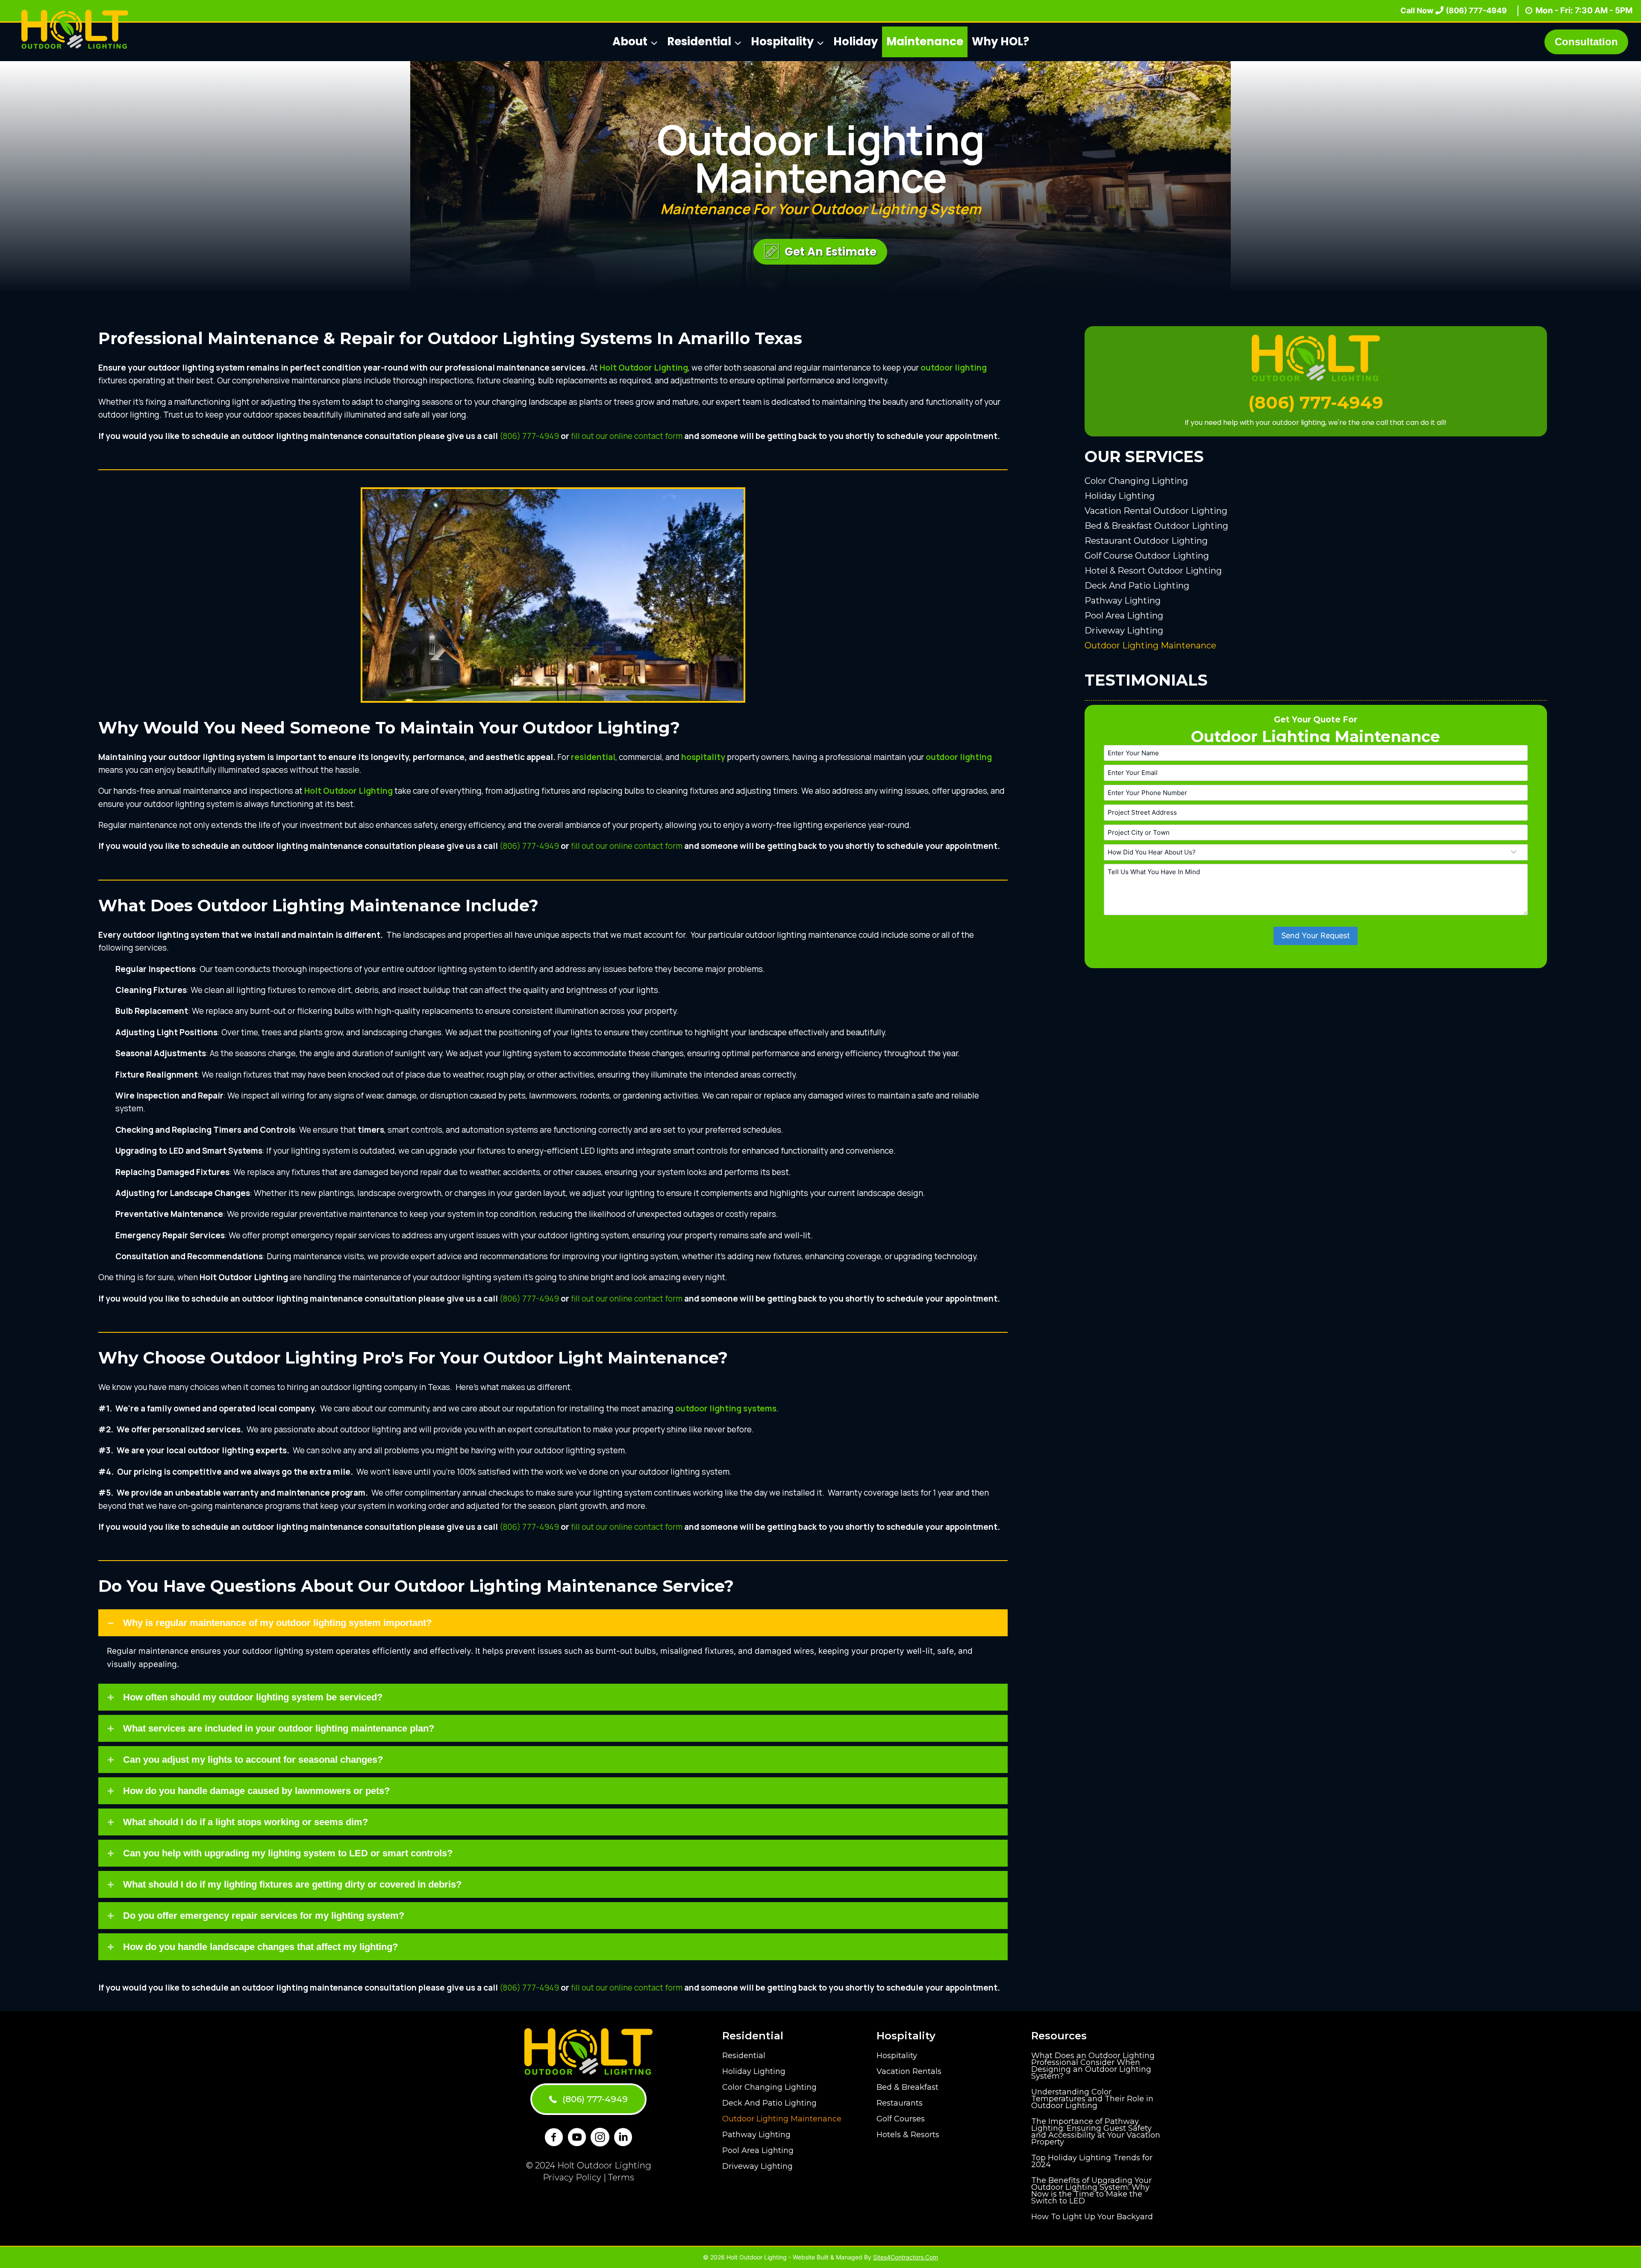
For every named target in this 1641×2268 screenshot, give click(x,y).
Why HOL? (1000, 41)
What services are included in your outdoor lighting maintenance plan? (279, 1728)
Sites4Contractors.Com (906, 2257)
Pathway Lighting (1123, 600)
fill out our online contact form (627, 436)
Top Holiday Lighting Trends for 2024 (1092, 2161)
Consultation (1586, 42)
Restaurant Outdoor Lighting (1146, 540)
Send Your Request (1316, 935)
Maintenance (925, 41)
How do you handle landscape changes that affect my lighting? (260, 1947)
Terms (621, 2177)
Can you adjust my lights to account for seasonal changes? (253, 1760)
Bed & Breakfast (907, 2087)
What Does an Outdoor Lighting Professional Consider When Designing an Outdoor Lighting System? (1093, 2066)
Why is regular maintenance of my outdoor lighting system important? (277, 1623)
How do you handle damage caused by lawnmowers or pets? (256, 1791)
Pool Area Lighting (1124, 615)
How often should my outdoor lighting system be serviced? (253, 1697)
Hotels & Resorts (908, 2135)
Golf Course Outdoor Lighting (1147, 555)
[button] (820, 252)
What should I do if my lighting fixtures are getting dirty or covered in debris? (292, 1884)
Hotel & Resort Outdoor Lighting (1153, 570)
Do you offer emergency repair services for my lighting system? (264, 1916)
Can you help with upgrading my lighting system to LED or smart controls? (288, 1853)
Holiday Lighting (1120, 495)
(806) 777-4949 (529, 436)
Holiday (856, 41)
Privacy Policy (572, 2177)
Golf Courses (901, 2119)
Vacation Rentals (909, 2071)
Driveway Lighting (1124, 630)
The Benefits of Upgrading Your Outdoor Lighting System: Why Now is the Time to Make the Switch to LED (1091, 2191)
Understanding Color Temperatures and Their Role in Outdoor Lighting (1092, 2099)
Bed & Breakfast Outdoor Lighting (1156, 525)
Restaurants (900, 2103)
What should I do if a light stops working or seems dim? (246, 1822)
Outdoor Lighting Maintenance (1150, 645)
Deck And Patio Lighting (1137, 585)
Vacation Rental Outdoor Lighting (1156, 510)
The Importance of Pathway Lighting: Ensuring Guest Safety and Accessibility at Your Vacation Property (1096, 2132)
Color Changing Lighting (1136, 480)
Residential (744, 2056)
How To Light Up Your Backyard (1092, 2217)
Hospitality (897, 2056)
